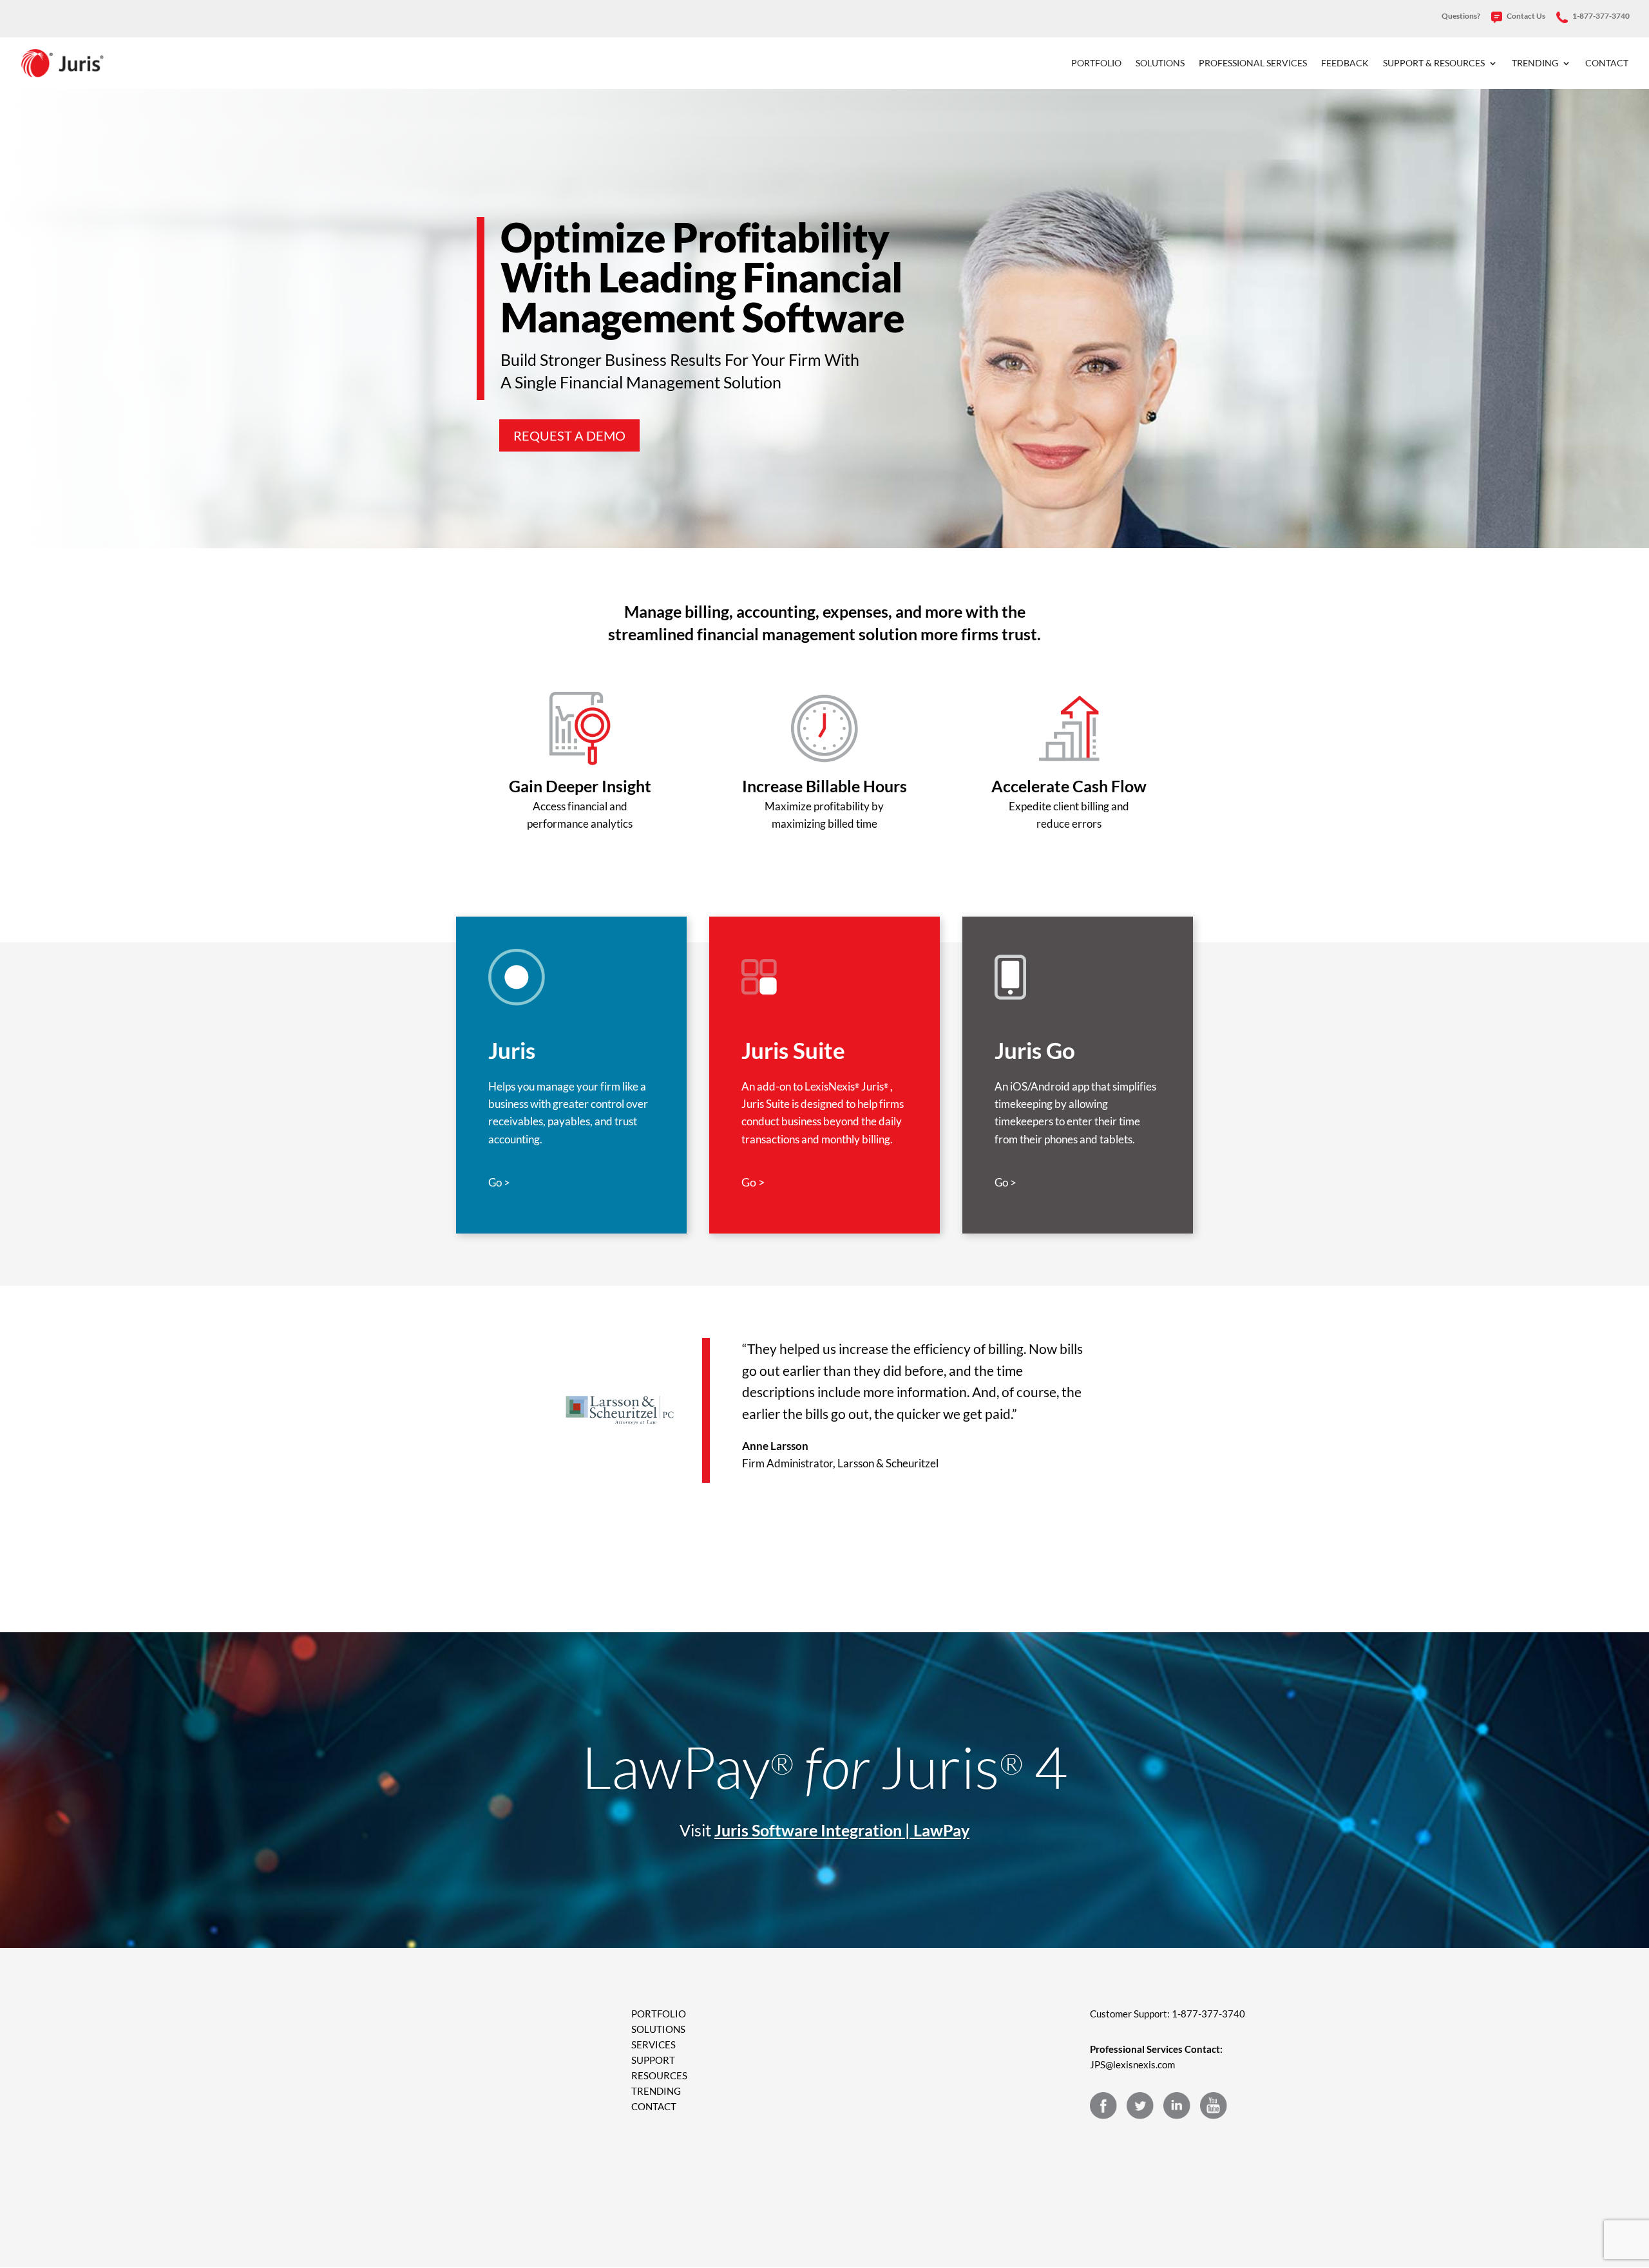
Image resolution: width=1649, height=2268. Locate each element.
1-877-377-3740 (1600, 16)
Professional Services (1253, 63)
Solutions (1160, 63)
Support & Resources (1434, 63)
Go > (499, 1182)
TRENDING (656, 2091)
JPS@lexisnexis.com (1132, 2064)
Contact (1607, 63)
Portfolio (1096, 63)
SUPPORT (653, 2060)
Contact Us (1525, 16)
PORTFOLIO (659, 2014)
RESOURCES (659, 2075)
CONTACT (654, 2106)
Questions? (1461, 16)
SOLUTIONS (658, 2029)
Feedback (1345, 63)
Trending (1535, 63)
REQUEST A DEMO (569, 435)
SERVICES (653, 2044)
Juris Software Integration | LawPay (842, 1830)
